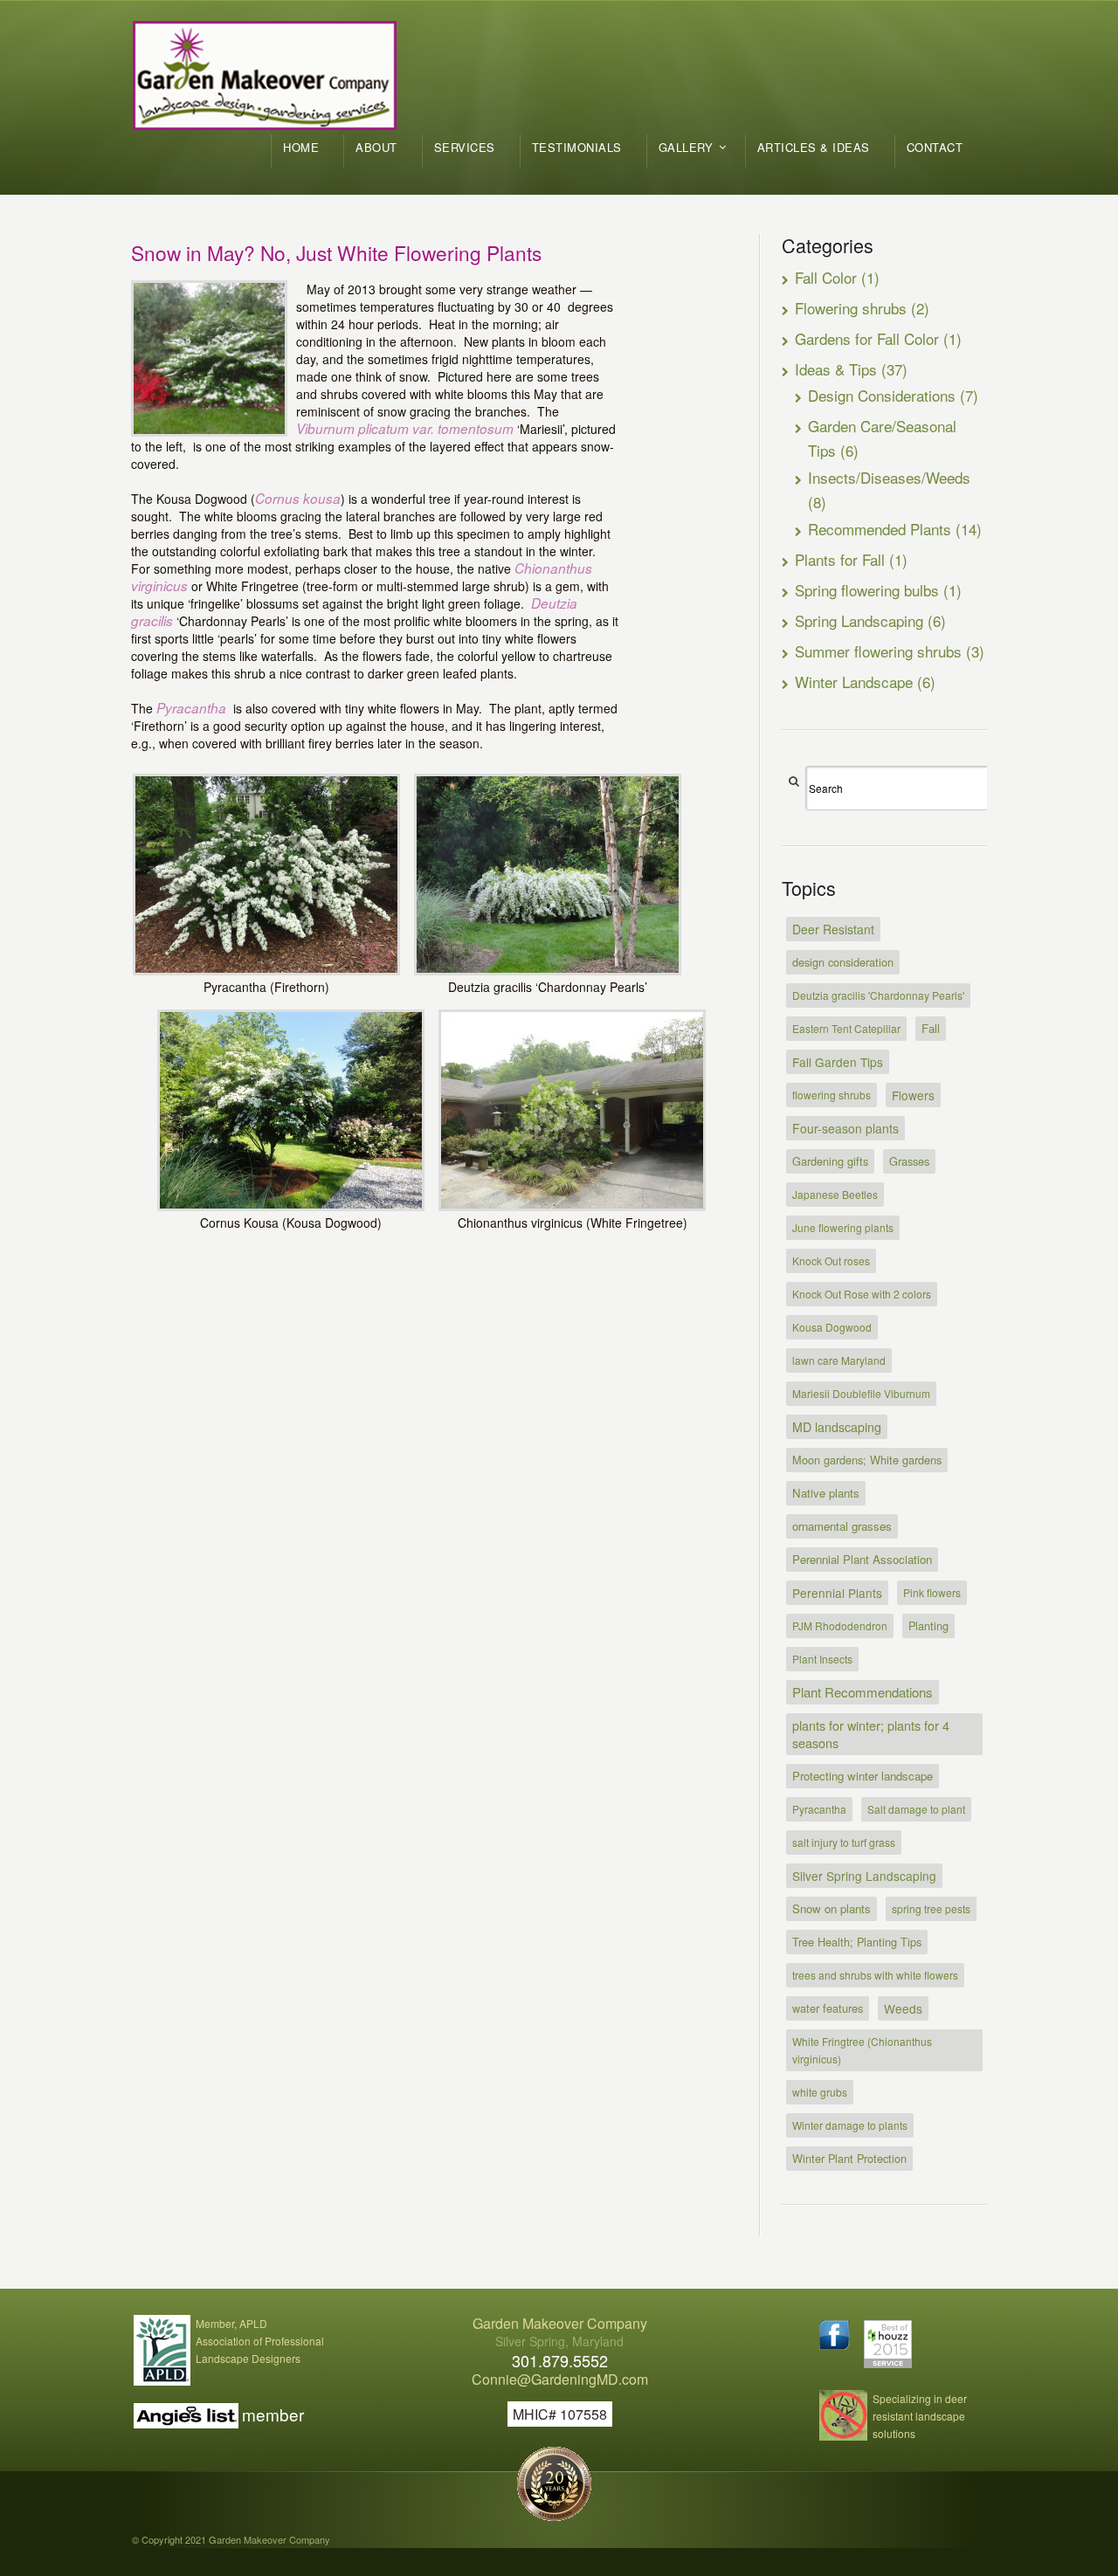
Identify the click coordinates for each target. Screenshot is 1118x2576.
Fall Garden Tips (838, 1062)
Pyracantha (819, 1809)
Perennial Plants (837, 1593)
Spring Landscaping (859, 620)
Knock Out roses (831, 1260)
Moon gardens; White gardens (867, 1460)
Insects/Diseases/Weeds (889, 477)
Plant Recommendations (863, 1692)
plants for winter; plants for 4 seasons (871, 1734)
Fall (931, 1028)
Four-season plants (845, 1128)
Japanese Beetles (835, 1194)
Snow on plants (832, 1908)
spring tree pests (931, 1908)
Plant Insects (822, 1659)
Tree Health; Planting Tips (857, 1942)
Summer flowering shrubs (878, 651)
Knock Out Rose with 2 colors (862, 1294)
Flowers (913, 1095)
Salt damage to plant (916, 1809)
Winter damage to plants (850, 2125)
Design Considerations (882, 395)
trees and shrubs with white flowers (875, 1975)
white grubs (820, 2092)
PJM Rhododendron (840, 1625)
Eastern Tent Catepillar (846, 1028)
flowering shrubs (832, 1095)
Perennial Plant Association (862, 1559)
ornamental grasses (842, 1526)
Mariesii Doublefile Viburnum (861, 1393)
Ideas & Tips (836, 369)
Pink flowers (932, 1592)
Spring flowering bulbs (867, 590)
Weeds (903, 2008)
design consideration (843, 962)
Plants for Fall (840, 559)
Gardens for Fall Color (867, 338)
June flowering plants (843, 1227)
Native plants (826, 1493)
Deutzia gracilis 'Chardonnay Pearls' (878, 995)
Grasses (909, 1161)
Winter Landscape (854, 682)
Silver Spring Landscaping (864, 1876)
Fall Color (826, 277)
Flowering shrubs (851, 308)
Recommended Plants (880, 529)
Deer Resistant (833, 929)
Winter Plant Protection (849, 2158)
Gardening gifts (830, 1161)
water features (828, 2008)
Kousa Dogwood (832, 1327)
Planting (928, 1625)
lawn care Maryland (839, 1360)
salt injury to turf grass (844, 1842)
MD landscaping (837, 1427)
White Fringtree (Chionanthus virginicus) (862, 2050)
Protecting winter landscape (863, 1776)
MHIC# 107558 (560, 2414)
